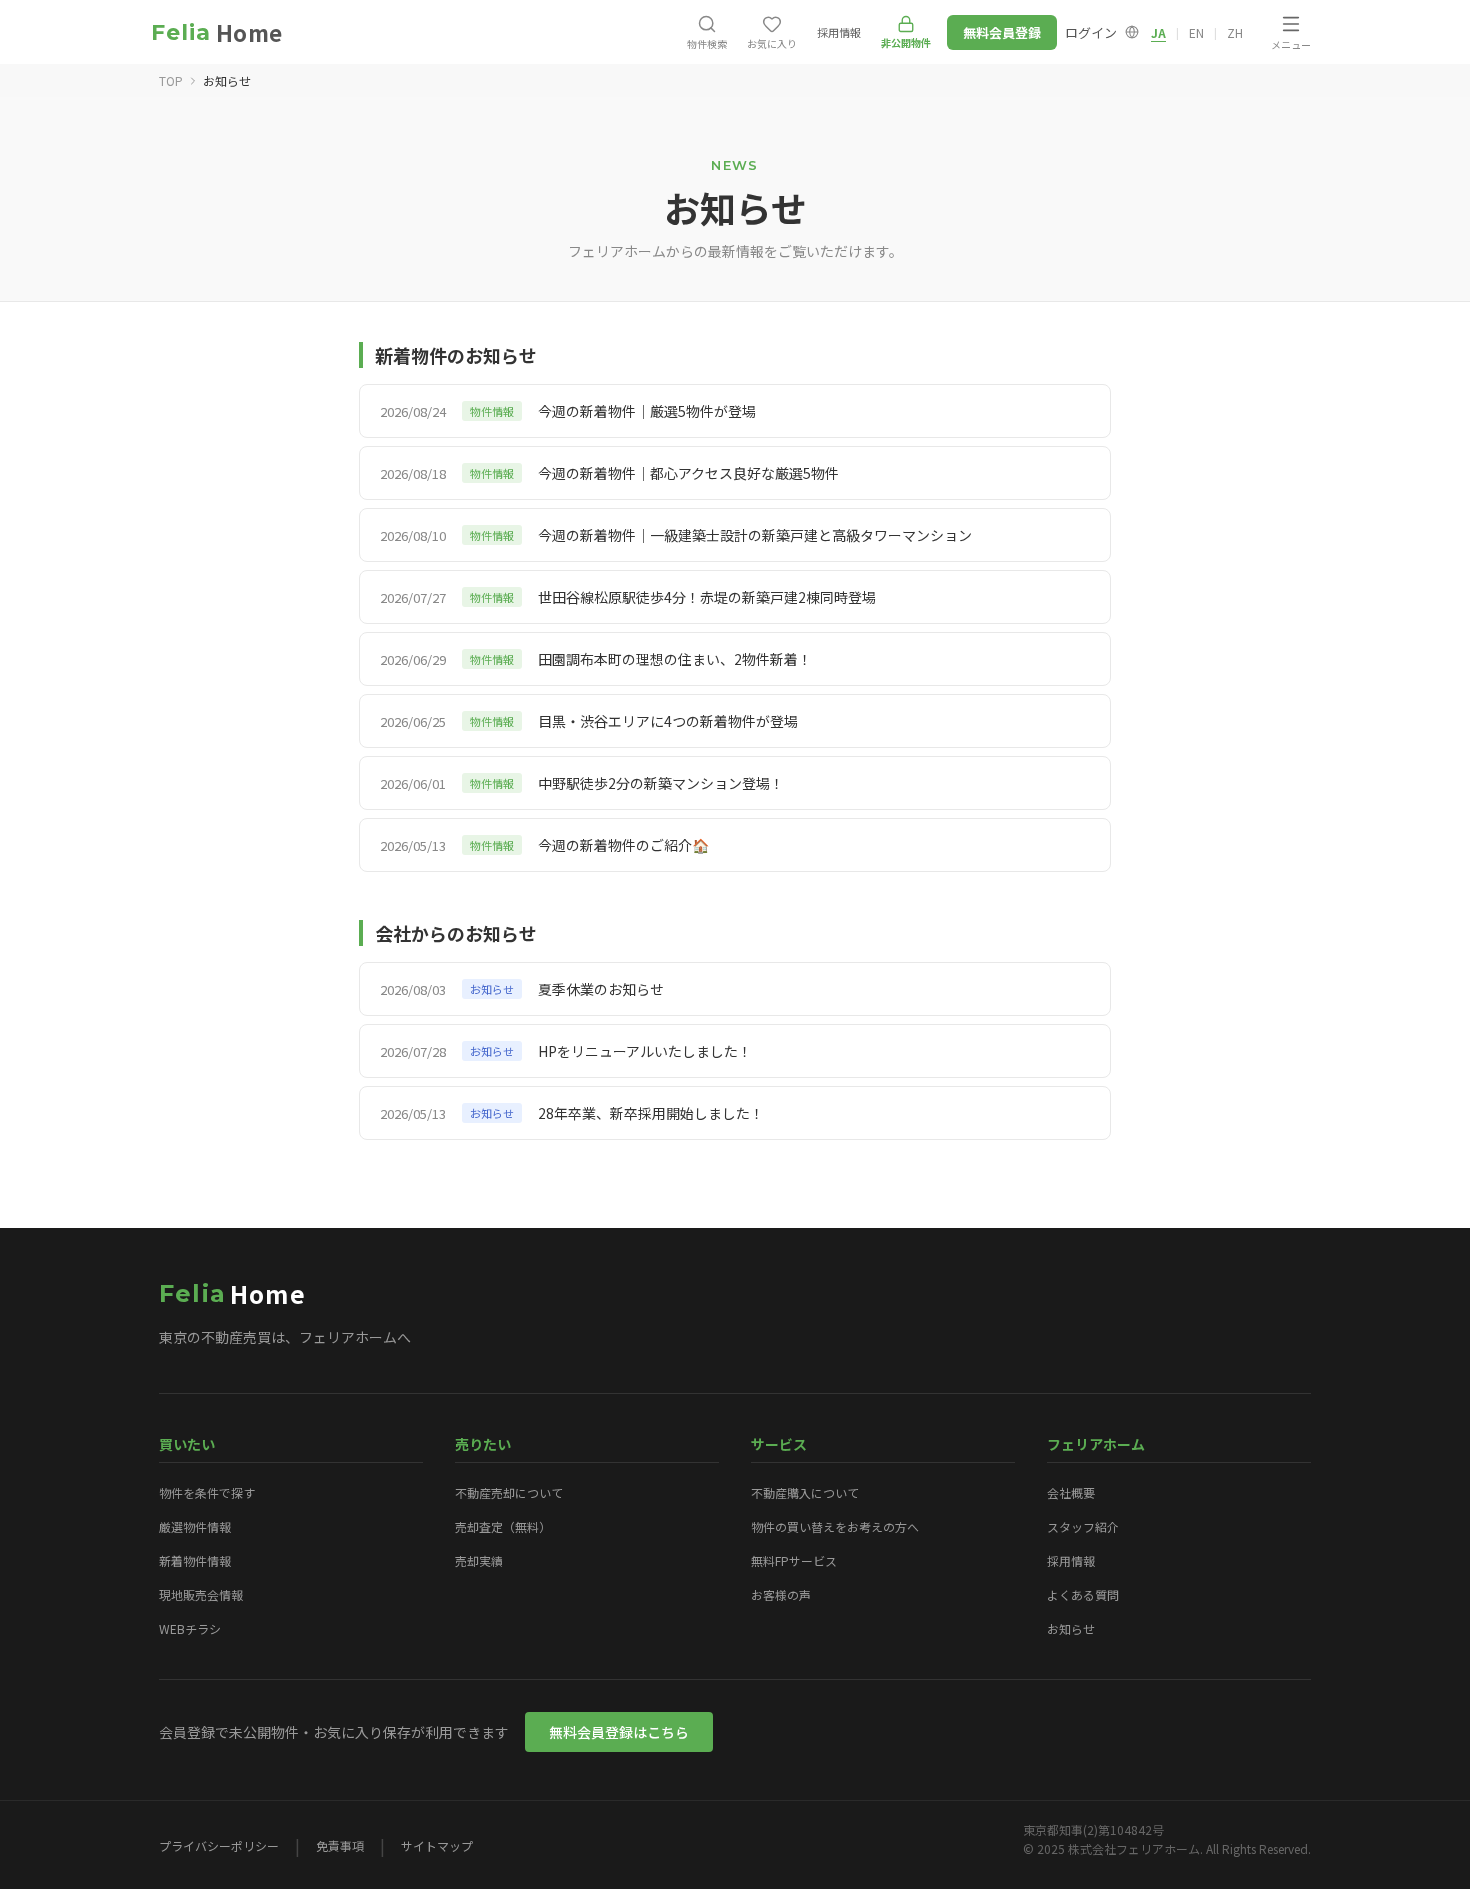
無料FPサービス (794, 1560)
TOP (171, 80)
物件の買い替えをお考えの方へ (835, 1526)
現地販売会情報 (201, 1594)
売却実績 (479, 1560)
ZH (1235, 32)
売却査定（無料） (503, 1526)
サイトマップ (437, 1845)
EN (1196, 32)
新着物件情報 (195, 1560)
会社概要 (1071, 1492)
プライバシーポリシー (219, 1845)
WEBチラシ (190, 1628)
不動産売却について (509, 1492)
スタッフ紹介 (1083, 1526)
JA (1158, 32)
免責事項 (340, 1845)
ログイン (1091, 32)
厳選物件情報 (195, 1526)
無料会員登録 (1002, 32)
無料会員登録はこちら (619, 1732)
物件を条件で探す (207, 1492)
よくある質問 (1083, 1594)
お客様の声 (781, 1594)
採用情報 (1071, 1560)
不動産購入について (805, 1492)
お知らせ (1071, 1628)
